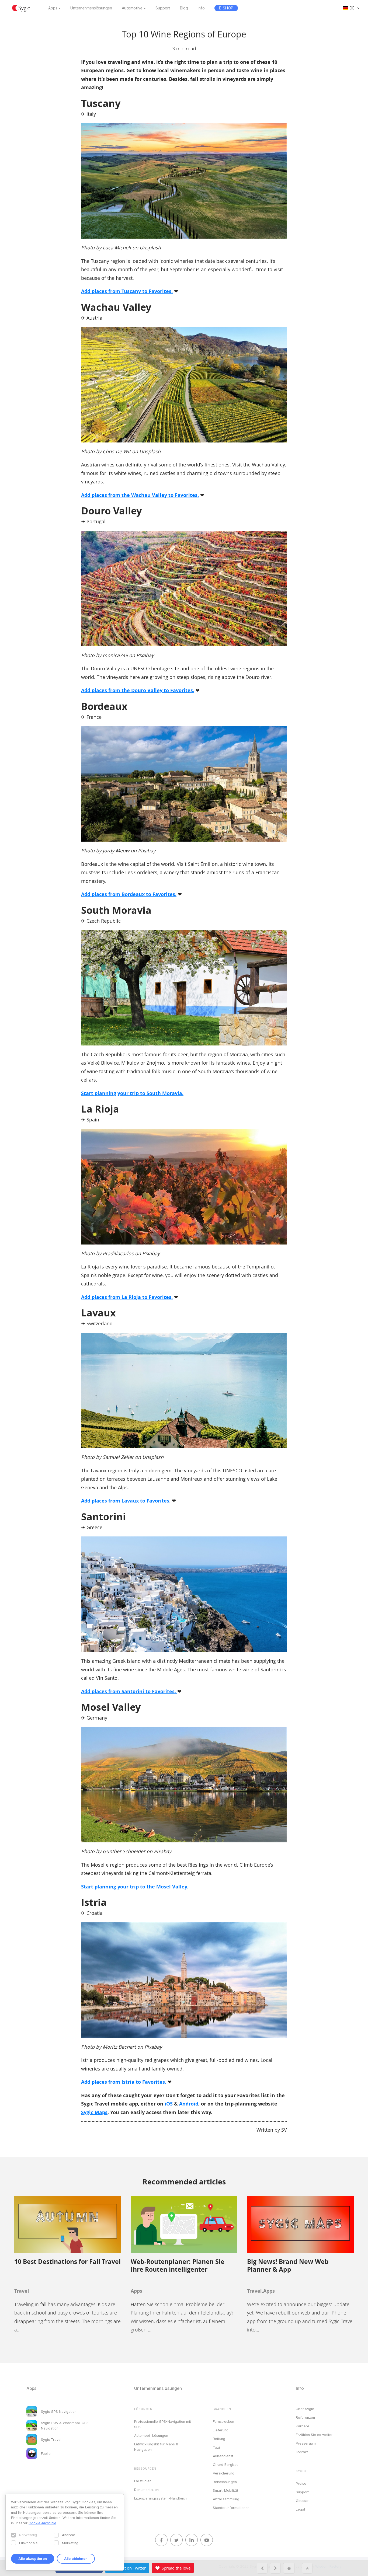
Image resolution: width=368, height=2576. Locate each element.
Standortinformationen (231, 2508)
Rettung (219, 2439)
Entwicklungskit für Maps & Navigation (156, 2447)
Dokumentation (146, 2490)
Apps (53, 8)
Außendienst (223, 2456)
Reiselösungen (225, 2482)
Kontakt (302, 2452)
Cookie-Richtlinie (42, 2523)
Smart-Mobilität (225, 2490)
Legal (300, 2509)
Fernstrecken (223, 2421)
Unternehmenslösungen (91, 8)
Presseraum (306, 2443)
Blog (184, 8)
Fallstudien (143, 2481)
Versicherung (224, 2473)
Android (189, 2104)
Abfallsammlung (226, 2499)
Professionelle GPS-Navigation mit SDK (163, 2424)
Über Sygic (305, 2409)
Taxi (216, 2447)
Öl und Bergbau (226, 2465)
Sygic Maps (94, 2112)
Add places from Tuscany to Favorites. (127, 291)
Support (163, 8)
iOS (169, 2104)
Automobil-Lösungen (151, 2435)
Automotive (132, 8)
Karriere (303, 2426)
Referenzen (305, 2417)
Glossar (302, 2501)
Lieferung (221, 2430)
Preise (301, 2483)
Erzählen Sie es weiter (314, 2435)
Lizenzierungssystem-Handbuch (160, 2498)
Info (201, 8)
